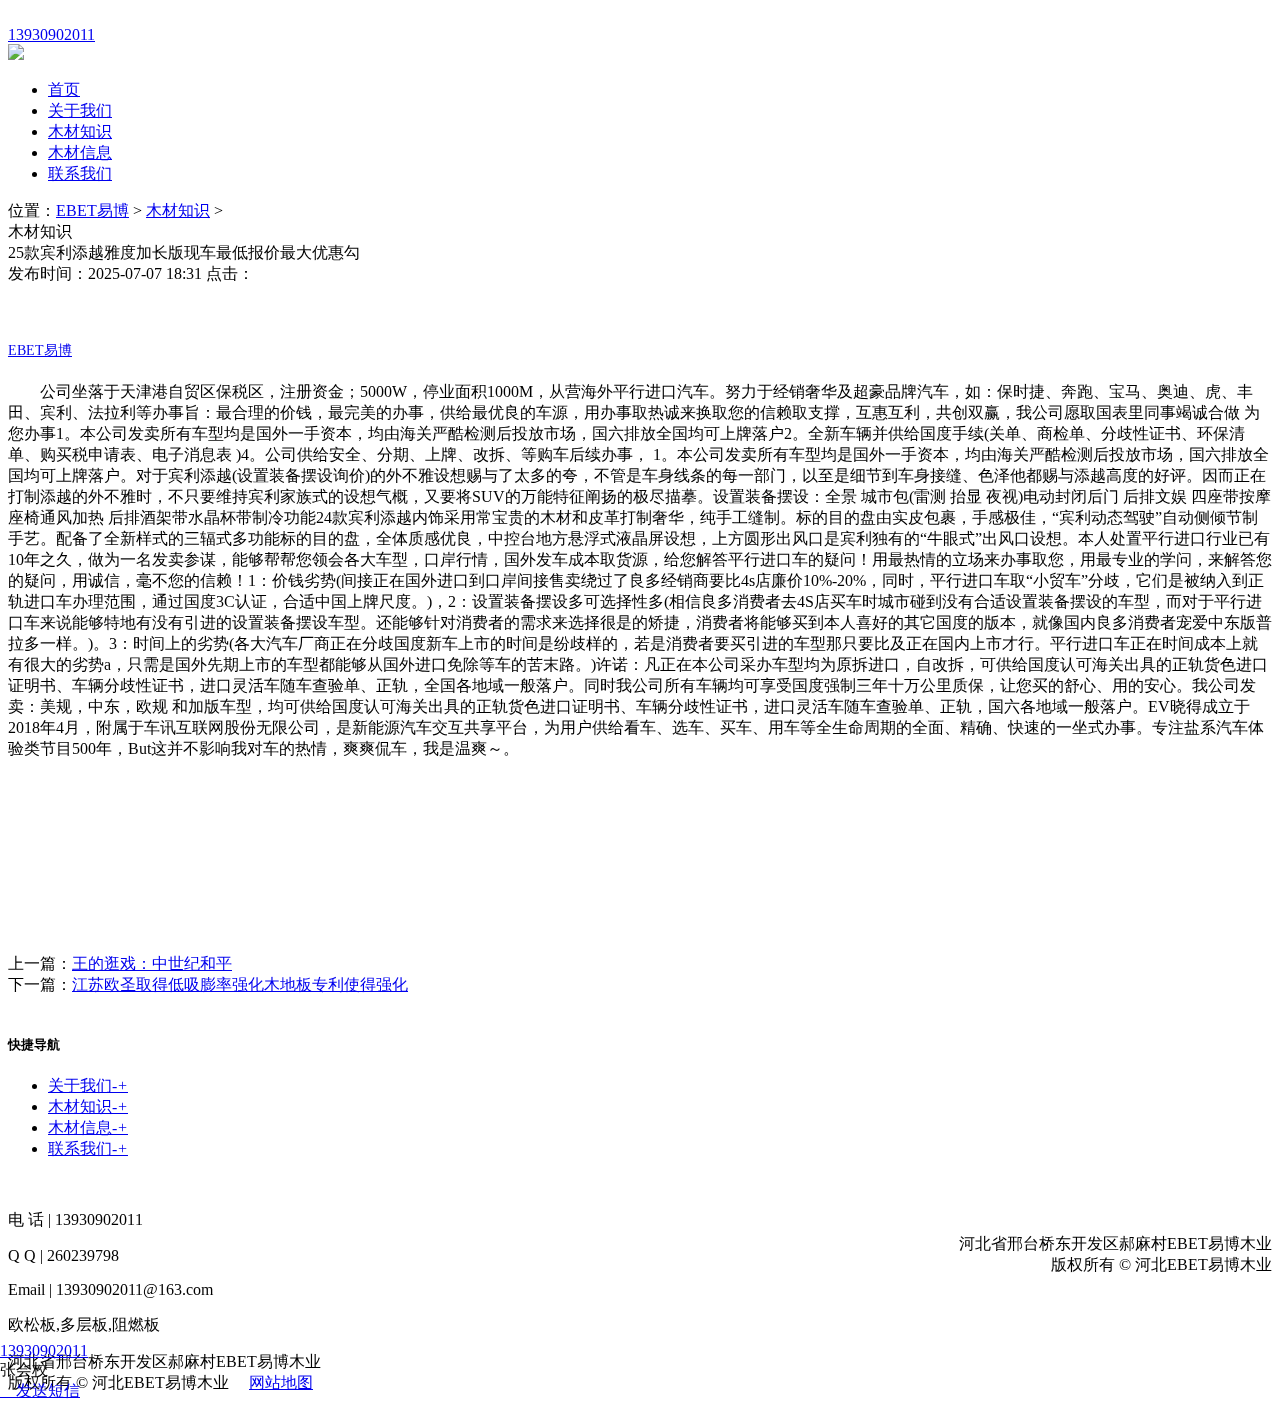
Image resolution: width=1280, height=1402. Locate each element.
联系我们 (80, 173)
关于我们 (80, 110)
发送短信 (48, 1390)
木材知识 (80, 131)
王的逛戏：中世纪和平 (152, 963)
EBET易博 (92, 210)
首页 (64, 89)
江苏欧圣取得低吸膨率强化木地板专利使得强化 (240, 984)
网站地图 (281, 1382)
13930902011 (44, 1350)
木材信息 (80, 152)
